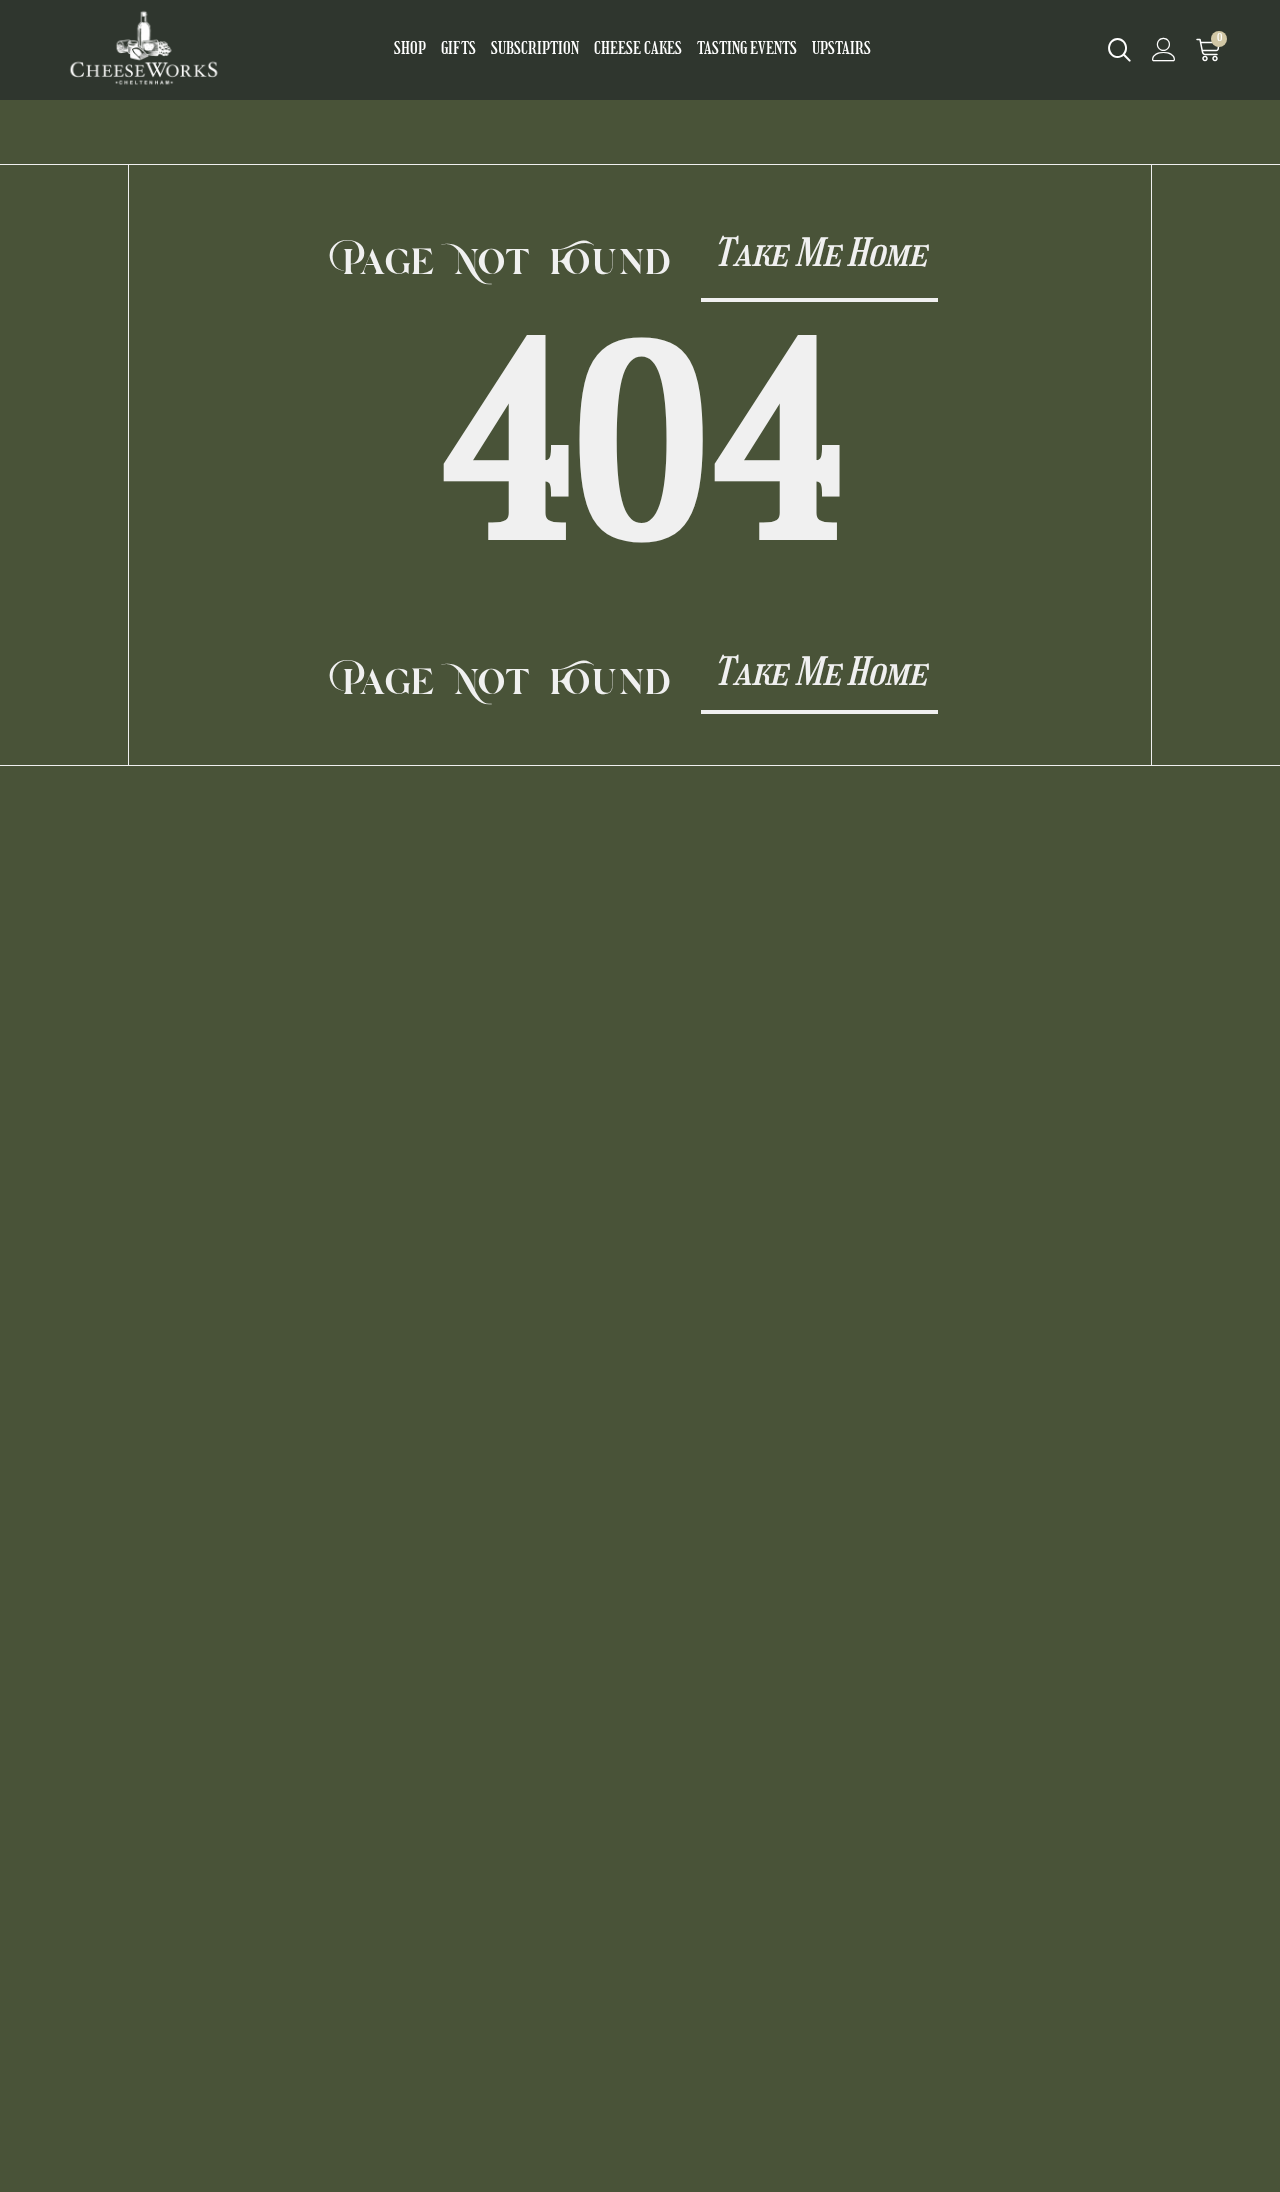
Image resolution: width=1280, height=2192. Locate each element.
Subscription (535, 50)
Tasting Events (747, 50)
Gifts (458, 50)
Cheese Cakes (638, 50)
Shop (410, 50)
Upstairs (841, 50)
